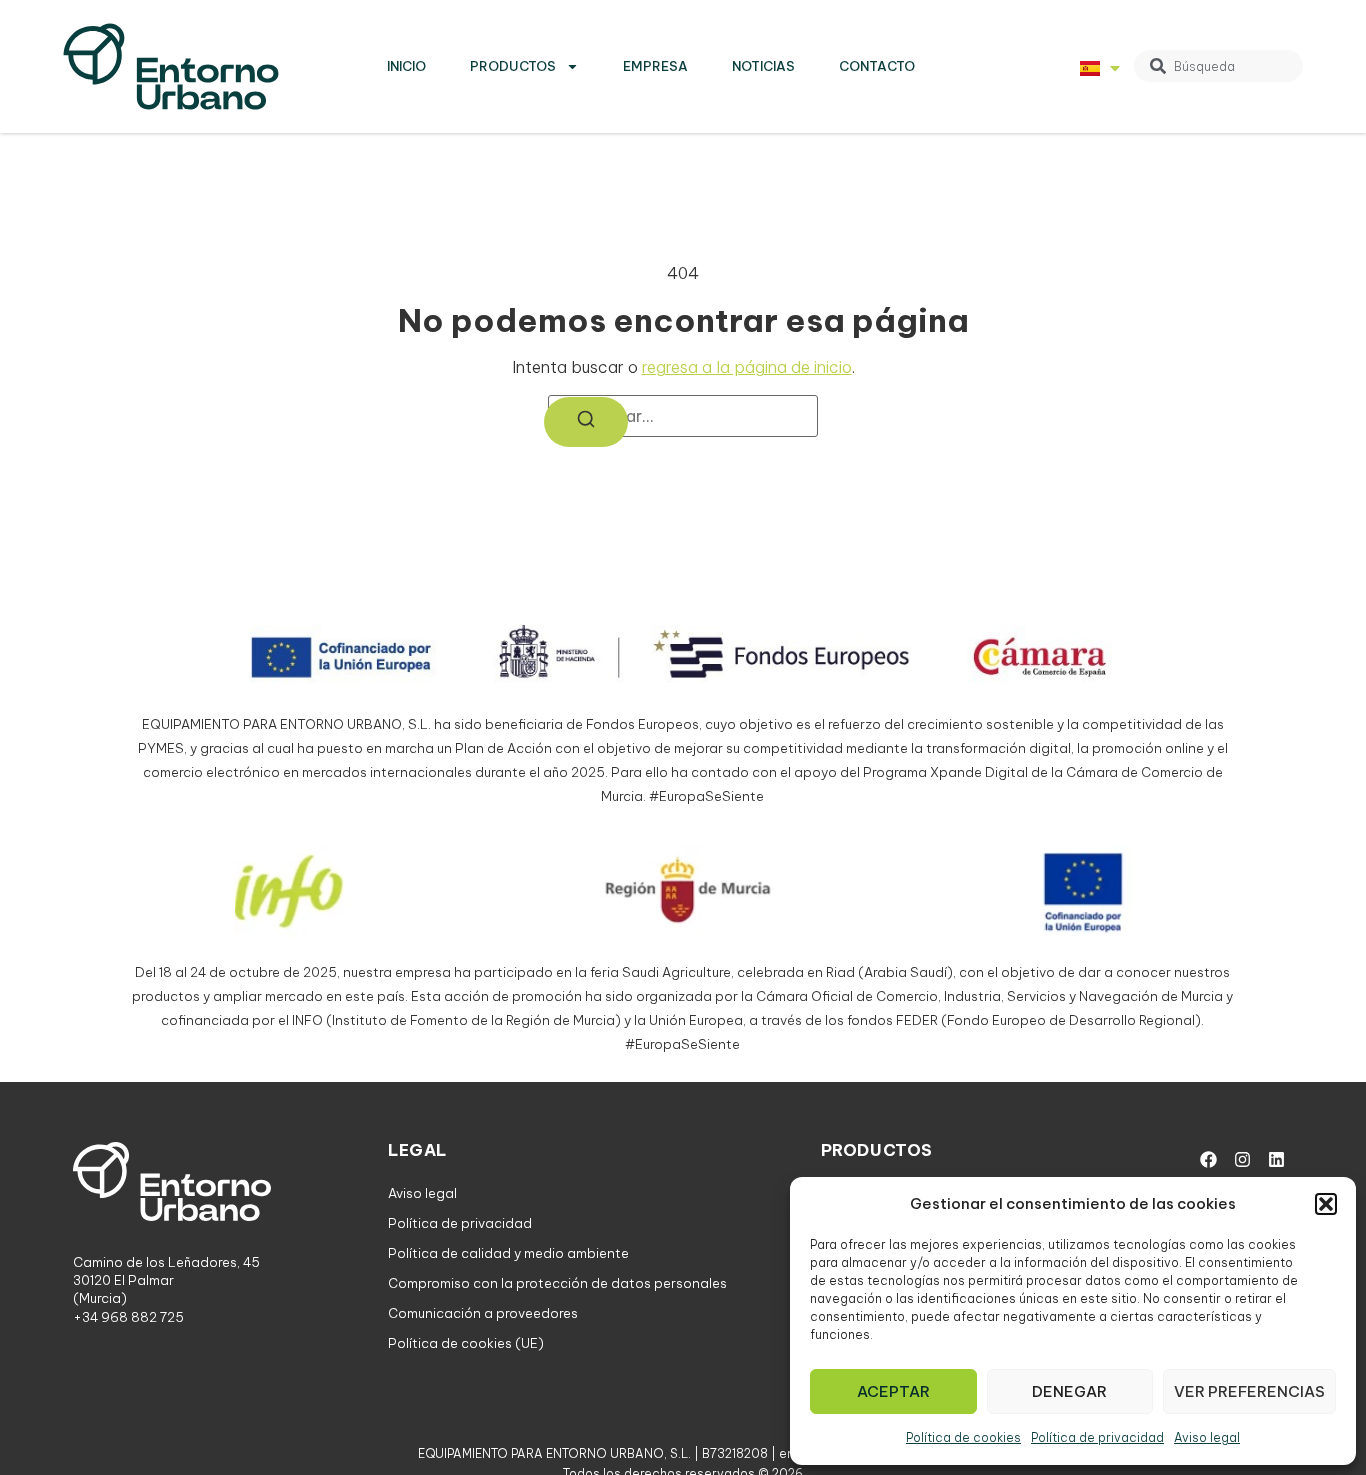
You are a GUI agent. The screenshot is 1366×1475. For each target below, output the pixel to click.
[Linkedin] (1276, 1159)
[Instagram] (1242, 1159)
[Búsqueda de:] (683, 416)
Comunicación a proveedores (483, 1313)
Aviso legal (1207, 1437)
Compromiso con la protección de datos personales (557, 1283)
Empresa (655, 66)
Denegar (1069, 1391)
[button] (1326, 1204)
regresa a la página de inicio (747, 367)
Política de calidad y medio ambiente (508, 1253)
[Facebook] (1208, 1159)
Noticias (763, 66)
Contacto (877, 66)
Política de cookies (963, 1437)
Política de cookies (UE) (466, 1343)
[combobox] (1218, 66)
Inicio (406, 66)
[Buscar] (586, 422)
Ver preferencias (1249, 1391)
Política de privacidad (1097, 1437)
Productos (513, 66)
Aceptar (893, 1391)
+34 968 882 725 (128, 1317)
